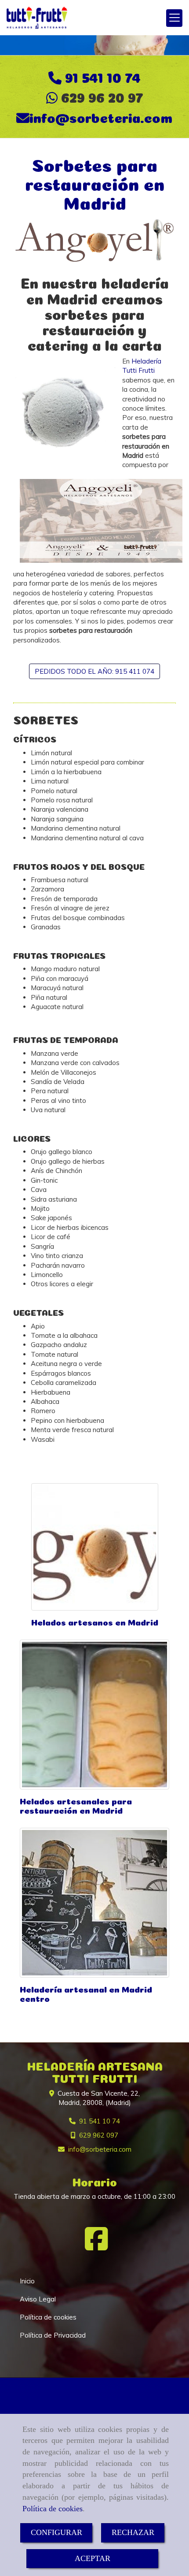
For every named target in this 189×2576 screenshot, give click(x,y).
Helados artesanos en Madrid (95, 1621)
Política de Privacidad (53, 2335)
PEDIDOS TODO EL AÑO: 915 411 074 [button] (94, 671)
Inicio (27, 2281)
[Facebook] (96, 2246)
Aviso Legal (38, 2299)
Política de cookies (53, 2509)
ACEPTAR (93, 2558)
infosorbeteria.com (101, 116)
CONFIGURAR (56, 2532)
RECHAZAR (133, 2532)
